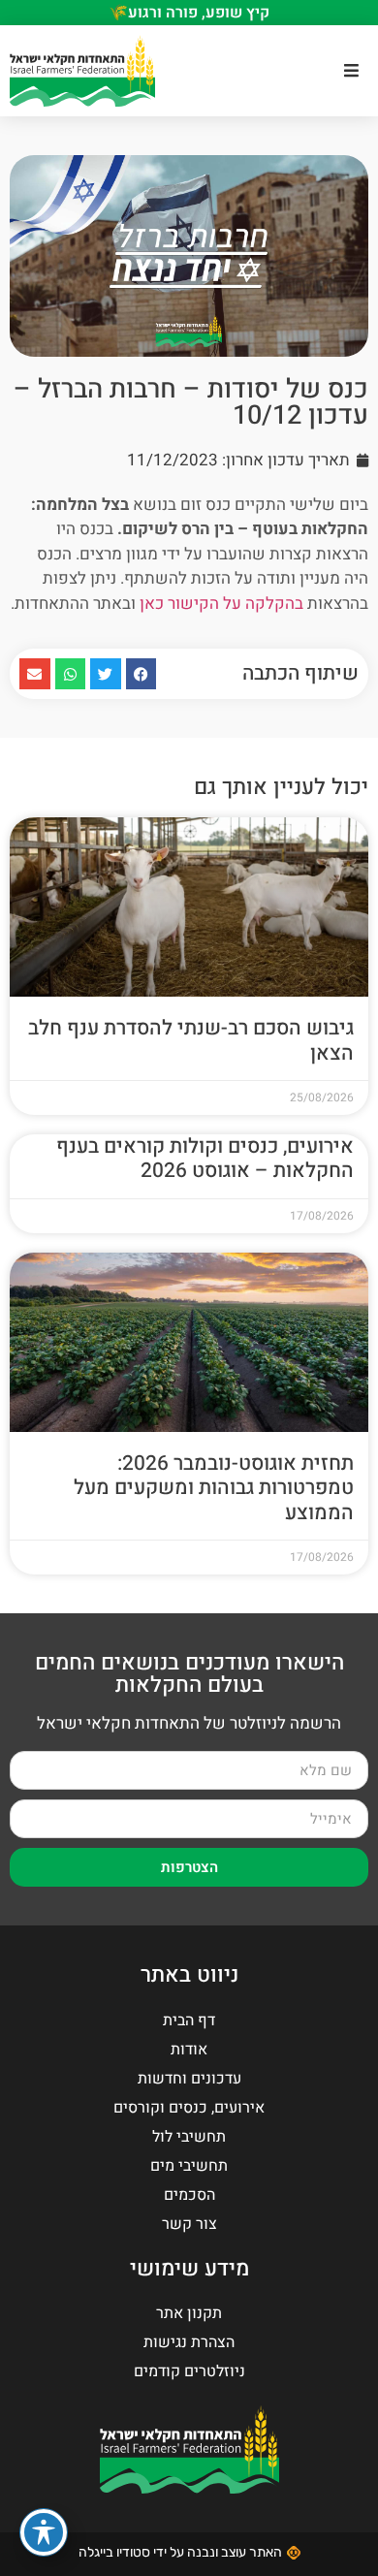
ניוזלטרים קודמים (189, 2371)
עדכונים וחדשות (189, 2079)
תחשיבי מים (189, 2166)
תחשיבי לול (189, 2137)
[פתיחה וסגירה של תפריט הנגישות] (44, 2532)
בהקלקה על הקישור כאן (221, 604)
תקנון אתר (189, 2313)
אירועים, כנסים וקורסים (189, 2108)
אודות (189, 2050)
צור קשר (189, 2224)
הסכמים (189, 2195)
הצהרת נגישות (189, 2342)
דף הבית (189, 2020)
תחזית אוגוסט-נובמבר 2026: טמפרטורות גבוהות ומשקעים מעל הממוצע (214, 1488)
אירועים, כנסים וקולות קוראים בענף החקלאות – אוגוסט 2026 (205, 1159)
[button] (351, 70)
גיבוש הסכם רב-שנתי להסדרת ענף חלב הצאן (191, 1040)
